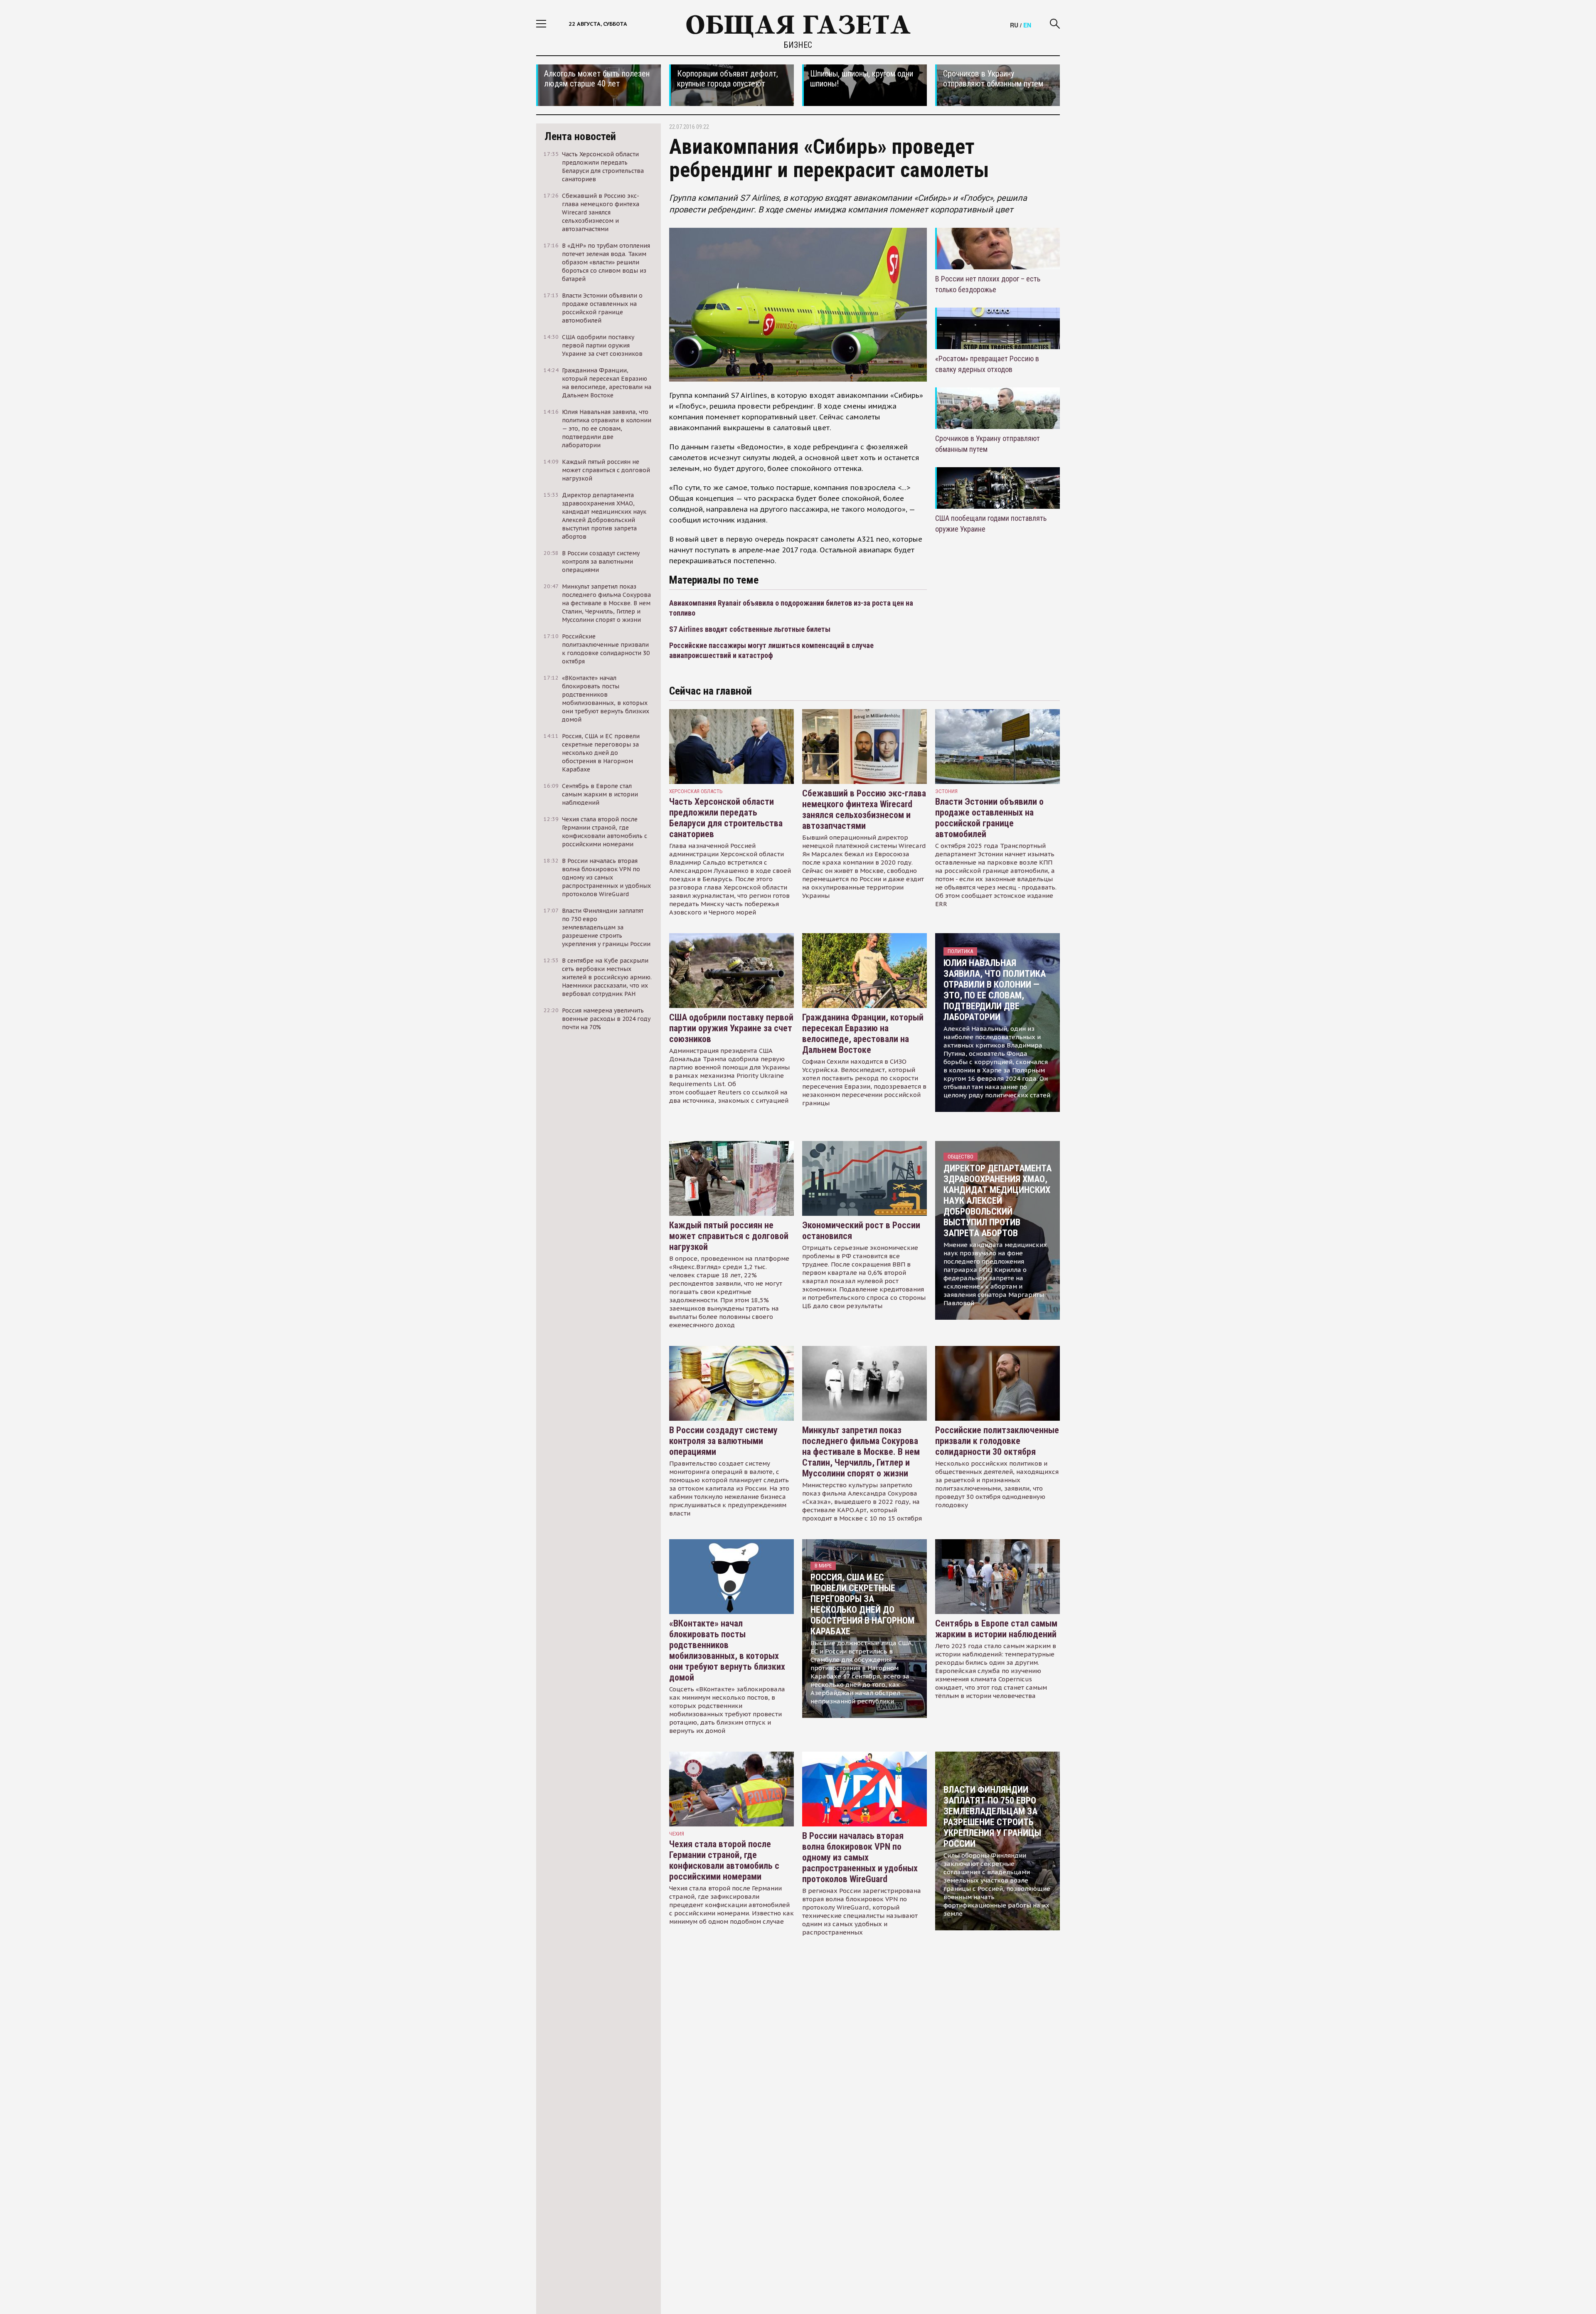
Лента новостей (580, 136)
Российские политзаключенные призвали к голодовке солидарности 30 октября (997, 1441)
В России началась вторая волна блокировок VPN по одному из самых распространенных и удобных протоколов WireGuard (860, 1857)
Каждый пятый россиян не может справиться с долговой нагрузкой (729, 1236)
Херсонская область (696, 791)
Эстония (946, 791)
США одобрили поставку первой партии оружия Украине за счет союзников (731, 1028)
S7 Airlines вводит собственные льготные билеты (750, 629)
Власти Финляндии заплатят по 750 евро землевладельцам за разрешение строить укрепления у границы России (992, 1817)
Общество (961, 1157)
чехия (677, 1834)
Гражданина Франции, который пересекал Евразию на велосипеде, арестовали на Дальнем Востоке (863, 1034)
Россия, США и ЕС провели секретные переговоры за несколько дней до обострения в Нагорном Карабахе (862, 1604)
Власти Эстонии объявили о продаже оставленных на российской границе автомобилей (989, 818)
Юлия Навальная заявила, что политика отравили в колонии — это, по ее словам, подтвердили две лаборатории (995, 990)
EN (1027, 25)
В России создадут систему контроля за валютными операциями (723, 1441)
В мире (823, 1566)
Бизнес (798, 45)
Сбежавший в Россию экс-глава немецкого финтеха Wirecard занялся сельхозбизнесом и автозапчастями (864, 810)
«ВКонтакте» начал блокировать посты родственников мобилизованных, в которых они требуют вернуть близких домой (727, 1650)
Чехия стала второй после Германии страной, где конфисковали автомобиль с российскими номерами (724, 1860)
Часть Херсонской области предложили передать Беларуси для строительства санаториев (726, 818)
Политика (960, 951)
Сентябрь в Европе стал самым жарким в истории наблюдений (996, 1629)
